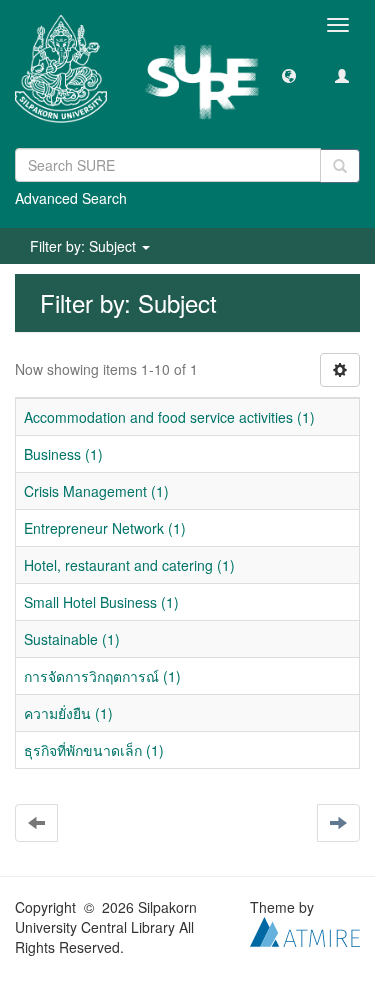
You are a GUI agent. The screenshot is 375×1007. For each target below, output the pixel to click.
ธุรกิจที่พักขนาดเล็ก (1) (94, 750)
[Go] (340, 166)
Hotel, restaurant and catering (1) (129, 565)
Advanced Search (71, 198)
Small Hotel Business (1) (101, 602)
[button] (289, 75)
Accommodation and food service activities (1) (169, 417)
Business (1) (63, 454)
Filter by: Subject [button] (85, 246)
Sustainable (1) (72, 639)
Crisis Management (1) (96, 491)
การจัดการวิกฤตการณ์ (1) (102, 676)
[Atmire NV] (305, 930)
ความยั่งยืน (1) (68, 713)
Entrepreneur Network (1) (105, 528)
